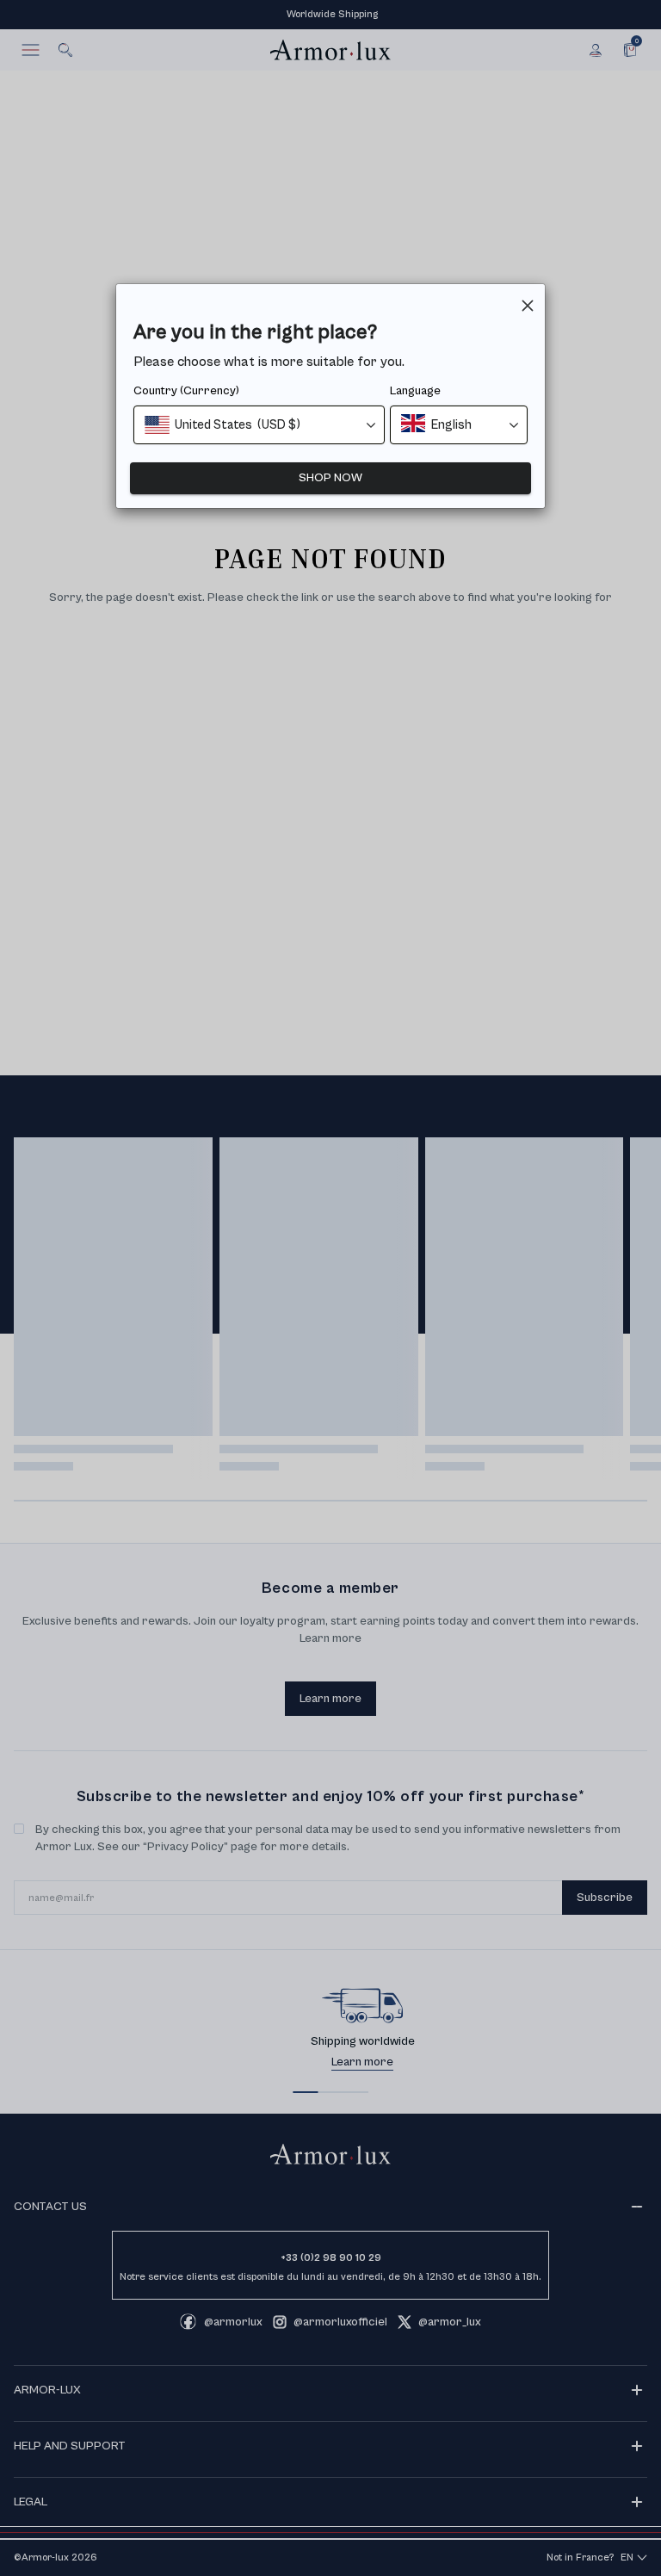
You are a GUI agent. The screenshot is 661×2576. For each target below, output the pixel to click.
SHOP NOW (330, 478)
